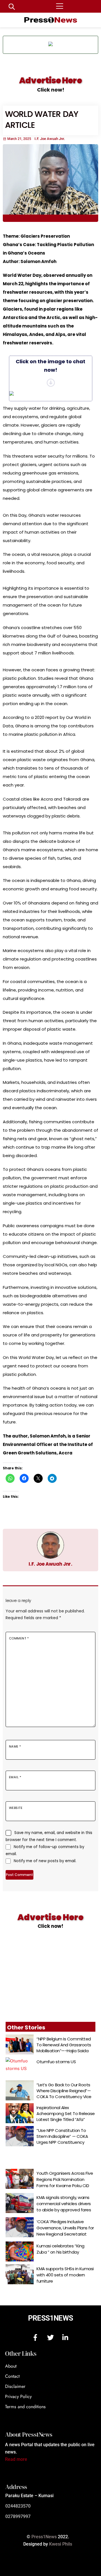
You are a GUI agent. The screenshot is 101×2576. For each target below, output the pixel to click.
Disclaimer (15, 2386)
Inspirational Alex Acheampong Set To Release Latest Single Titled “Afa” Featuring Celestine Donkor (66, 2116)
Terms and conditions (25, 2407)
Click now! (51, 90)
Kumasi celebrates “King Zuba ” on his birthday (60, 2249)
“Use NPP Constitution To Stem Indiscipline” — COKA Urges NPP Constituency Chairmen (62, 2139)
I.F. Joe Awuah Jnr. (50, 1564)
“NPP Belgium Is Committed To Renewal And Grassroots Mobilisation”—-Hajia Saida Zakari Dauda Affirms (64, 2048)
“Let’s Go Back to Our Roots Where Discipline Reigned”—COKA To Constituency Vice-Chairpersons (65, 2094)
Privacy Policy (18, 2396)
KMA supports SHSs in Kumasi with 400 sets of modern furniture (65, 2275)
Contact (12, 2376)
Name (15, 1746)
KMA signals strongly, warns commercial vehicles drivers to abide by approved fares (64, 2204)
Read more (16, 2459)
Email (15, 1777)
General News (17, 218)
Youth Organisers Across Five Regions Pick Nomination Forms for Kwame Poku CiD (65, 2179)
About (11, 2366)
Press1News (50, 2318)
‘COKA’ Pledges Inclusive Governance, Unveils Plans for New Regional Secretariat (65, 2228)
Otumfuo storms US (56, 2062)
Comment (19, 1638)
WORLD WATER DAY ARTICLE (42, 120)
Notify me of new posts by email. (45, 1861)
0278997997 (18, 2516)
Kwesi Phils (61, 2544)
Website (16, 1808)
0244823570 (18, 2506)
